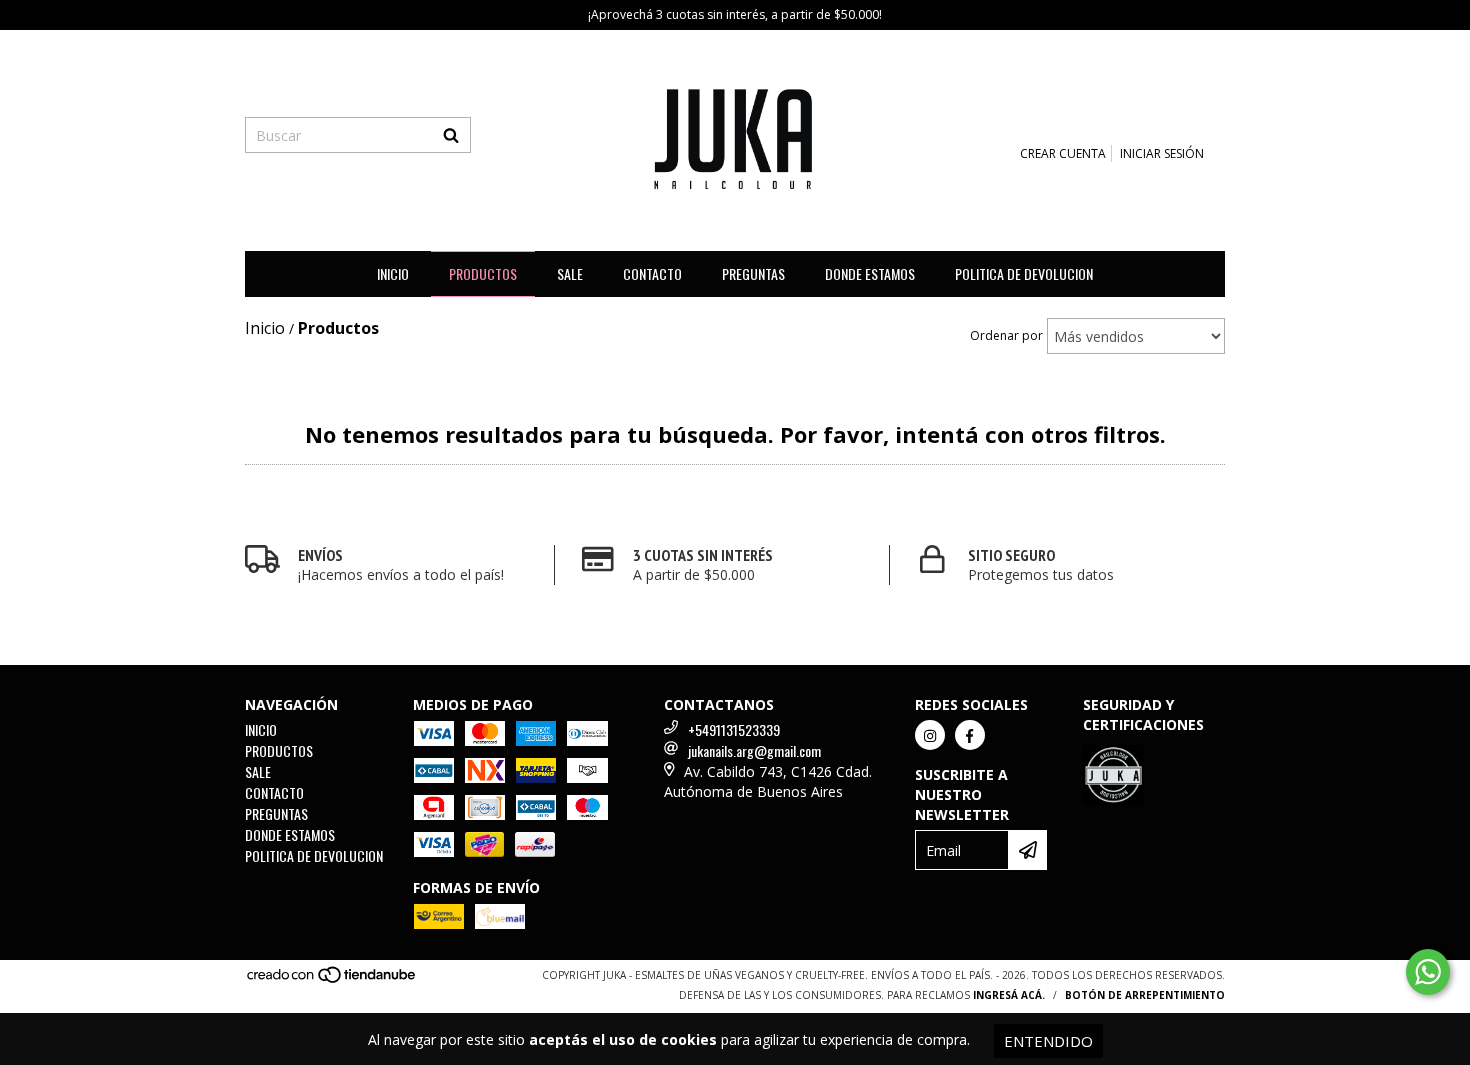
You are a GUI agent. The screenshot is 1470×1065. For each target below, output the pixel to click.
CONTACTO (652, 273)
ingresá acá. (1009, 995)
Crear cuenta (1063, 153)
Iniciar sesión (1162, 153)
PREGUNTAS (753, 273)
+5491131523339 (734, 729)
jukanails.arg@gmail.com (754, 750)
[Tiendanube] (332, 980)
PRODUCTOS (483, 273)
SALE (570, 273)
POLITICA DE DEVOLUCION (1024, 273)
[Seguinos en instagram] (930, 735)
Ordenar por (1006, 335)
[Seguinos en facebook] (970, 735)
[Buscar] (451, 135)
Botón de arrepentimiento (1145, 995)
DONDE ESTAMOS (870, 273)
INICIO (393, 273)
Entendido (1048, 1041)
